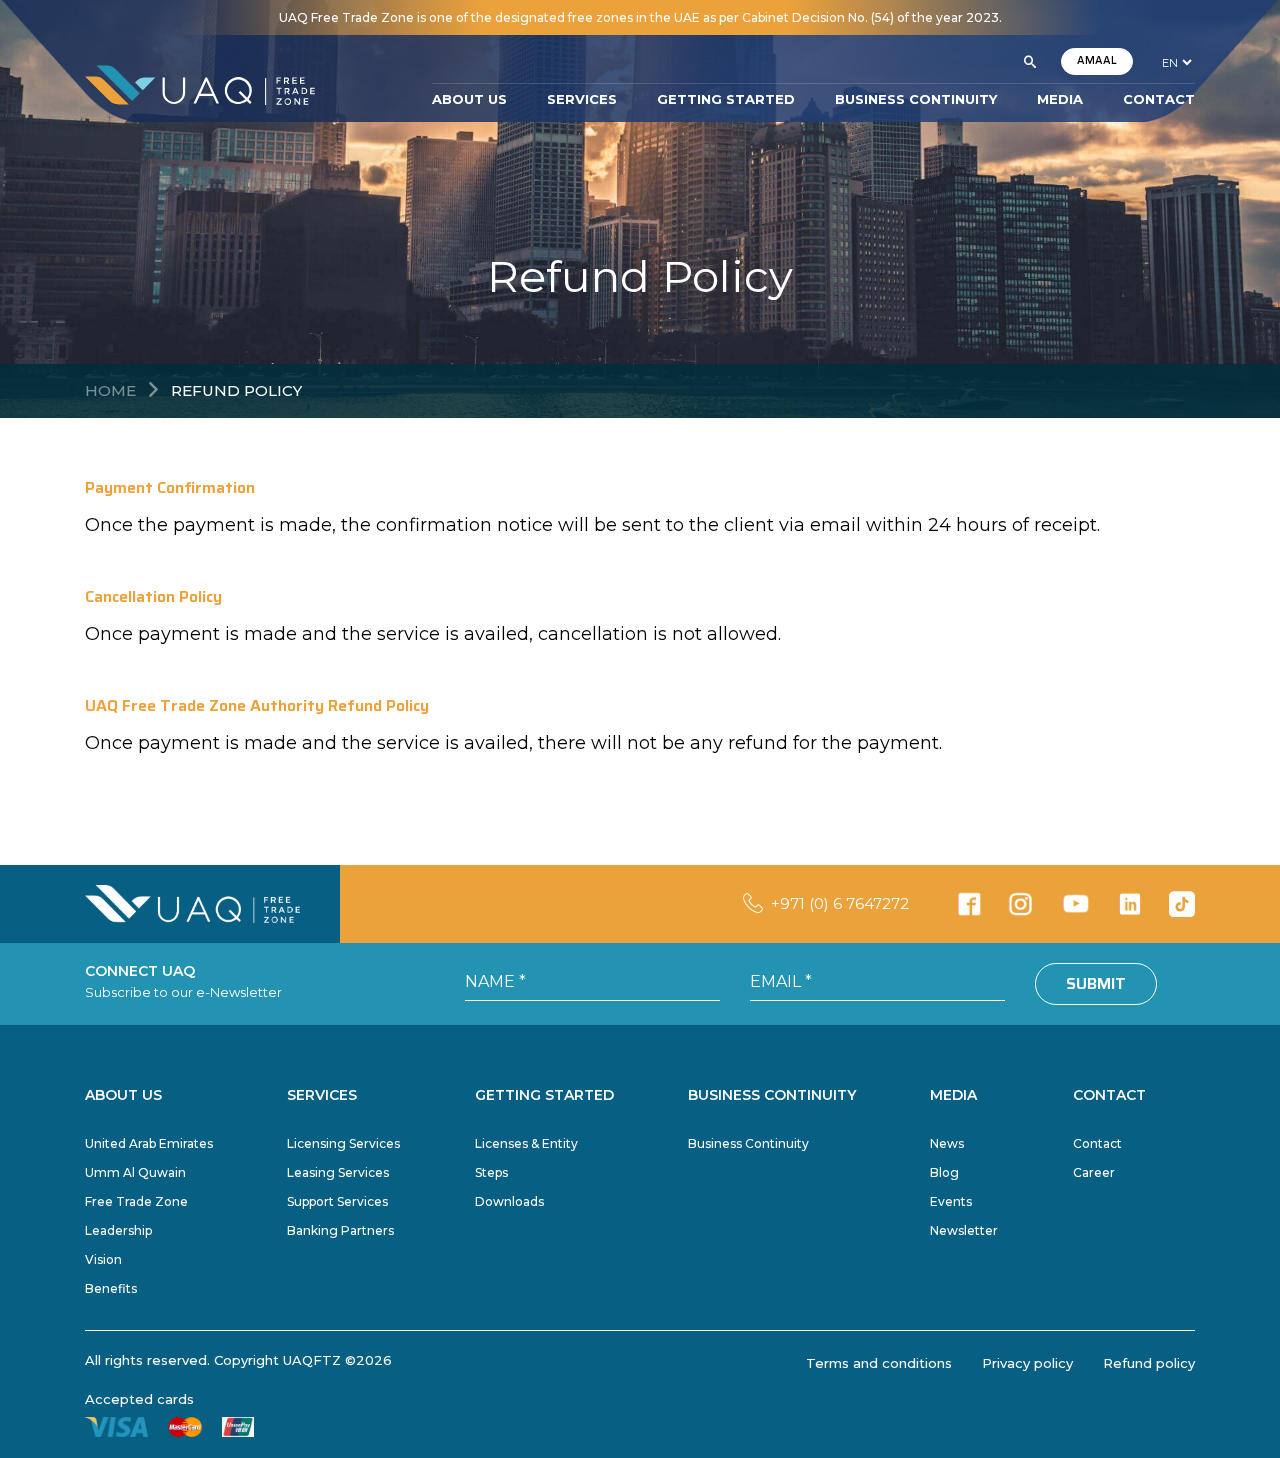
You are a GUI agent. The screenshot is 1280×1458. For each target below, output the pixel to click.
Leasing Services (338, 1172)
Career (1094, 1172)
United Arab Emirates (149, 1143)
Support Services (337, 1201)
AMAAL (1097, 60)
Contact (1097, 1143)
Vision (103, 1259)
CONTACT (1159, 99)
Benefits (111, 1288)
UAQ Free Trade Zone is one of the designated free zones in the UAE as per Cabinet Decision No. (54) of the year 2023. (640, 17)
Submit (1096, 983)
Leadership (118, 1230)
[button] (1030, 62)
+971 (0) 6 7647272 (840, 903)
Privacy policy (1027, 1363)
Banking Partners (340, 1230)
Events (951, 1201)
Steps (491, 1172)
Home (110, 390)
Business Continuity (748, 1143)
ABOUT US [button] (469, 99)
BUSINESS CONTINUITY (916, 99)
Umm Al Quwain (135, 1172)
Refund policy (1149, 1363)
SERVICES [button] (582, 99)
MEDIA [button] (1060, 99)
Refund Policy (236, 390)
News (947, 1143)
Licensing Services (343, 1143)
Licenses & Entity (526, 1143)
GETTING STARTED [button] (726, 99)
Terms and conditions (879, 1363)
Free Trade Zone (136, 1201)
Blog (944, 1172)
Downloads (509, 1201)
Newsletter (964, 1230)
